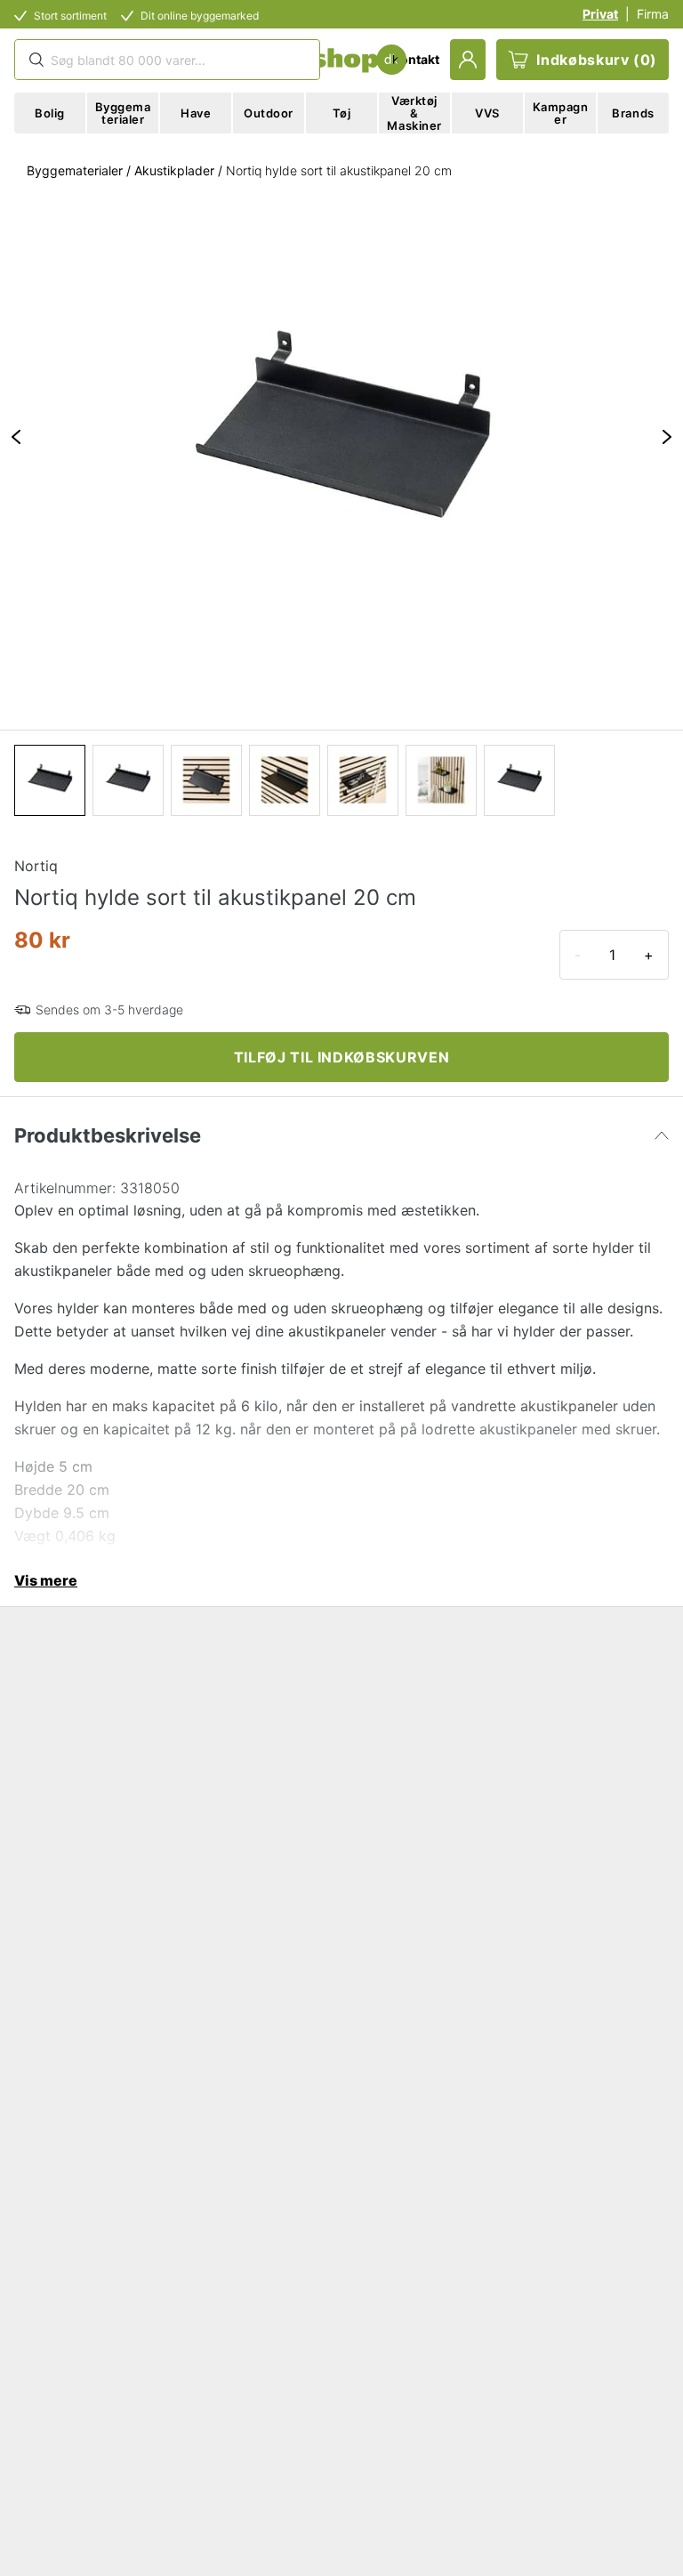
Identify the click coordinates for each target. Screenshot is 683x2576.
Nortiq (36, 866)
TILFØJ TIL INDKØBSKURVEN (341, 1057)
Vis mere (46, 1580)
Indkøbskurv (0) (597, 60)
